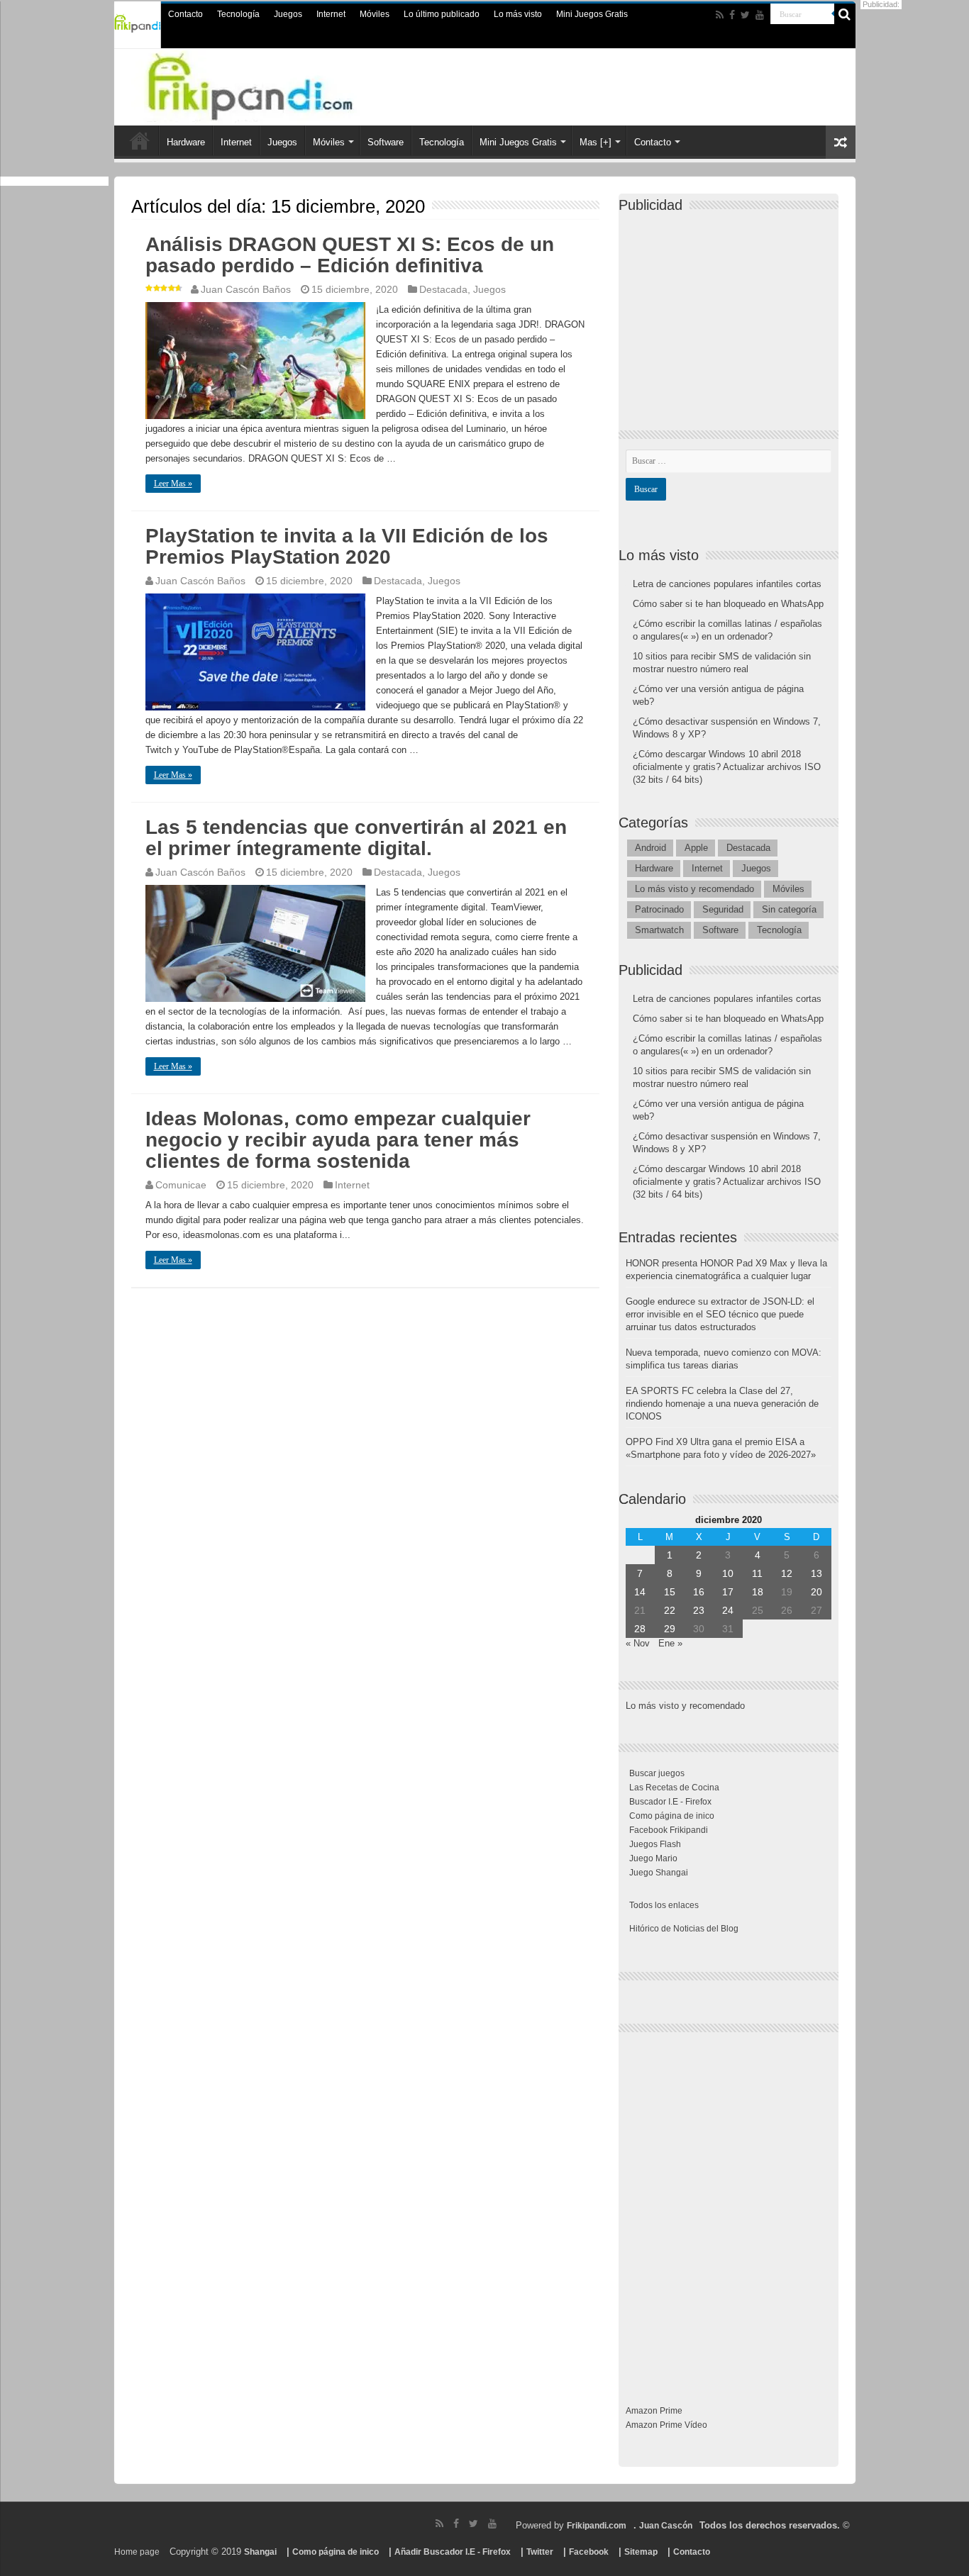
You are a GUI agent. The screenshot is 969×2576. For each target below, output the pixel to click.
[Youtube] (760, 15)
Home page (137, 2552)
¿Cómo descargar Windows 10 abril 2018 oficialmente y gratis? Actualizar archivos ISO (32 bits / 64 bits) (727, 767)
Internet (331, 14)
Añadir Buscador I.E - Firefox (453, 2552)
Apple (696, 848)
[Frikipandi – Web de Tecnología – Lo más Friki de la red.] (279, 84)
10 (728, 1573)
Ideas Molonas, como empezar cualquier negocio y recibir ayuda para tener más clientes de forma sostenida (338, 1140)
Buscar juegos (657, 1773)
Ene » (670, 1643)
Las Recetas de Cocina (674, 1788)
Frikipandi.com (597, 2526)
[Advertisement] (732, 309)
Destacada (443, 289)
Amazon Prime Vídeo (666, 2425)
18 (758, 1592)
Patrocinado (659, 909)
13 (816, 1573)
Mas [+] (596, 142)
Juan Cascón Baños (246, 289)
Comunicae (181, 1185)
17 (728, 1592)
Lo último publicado (442, 14)
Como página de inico (672, 1816)
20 (816, 1592)
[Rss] (720, 15)
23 (699, 1610)
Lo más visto (518, 14)
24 (728, 1610)
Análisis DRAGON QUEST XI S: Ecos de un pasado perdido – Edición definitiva (350, 255)
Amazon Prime (654, 2411)
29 (670, 1629)
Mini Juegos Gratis (592, 14)
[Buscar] (845, 14)
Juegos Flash (655, 1844)
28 (640, 1629)
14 (640, 1592)
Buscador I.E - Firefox (670, 1802)
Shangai (260, 2552)
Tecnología (238, 14)
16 (699, 1592)
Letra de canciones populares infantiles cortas (727, 584)
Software (386, 142)
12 (787, 1573)
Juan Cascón (666, 2526)
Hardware (186, 142)
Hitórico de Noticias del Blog (684, 1929)
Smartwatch (659, 930)
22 (670, 1610)
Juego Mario (653, 1858)
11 (757, 1573)
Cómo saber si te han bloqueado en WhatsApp (728, 604)
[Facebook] (732, 15)
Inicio (140, 140)
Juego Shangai (659, 1873)
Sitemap (641, 2552)
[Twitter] (745, 15)
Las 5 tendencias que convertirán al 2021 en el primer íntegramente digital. (356, 838)
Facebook (589, 2552)
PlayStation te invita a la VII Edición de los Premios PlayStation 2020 (347, 546)
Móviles (375, 14)
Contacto (186, 14)
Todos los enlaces (664, 1905)
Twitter (540, 2552)
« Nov (638, 1643)
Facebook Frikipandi (669, 1830)
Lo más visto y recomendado (694, 889)
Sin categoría (789, 909)
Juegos (288, 14)
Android (650, 848)
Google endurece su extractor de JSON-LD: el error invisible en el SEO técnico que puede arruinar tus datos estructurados (720, 1314)
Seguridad (723, 909)
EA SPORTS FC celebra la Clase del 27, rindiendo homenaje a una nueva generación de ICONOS (722, 1404)
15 (670, 1592)
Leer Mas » (173, 484)
